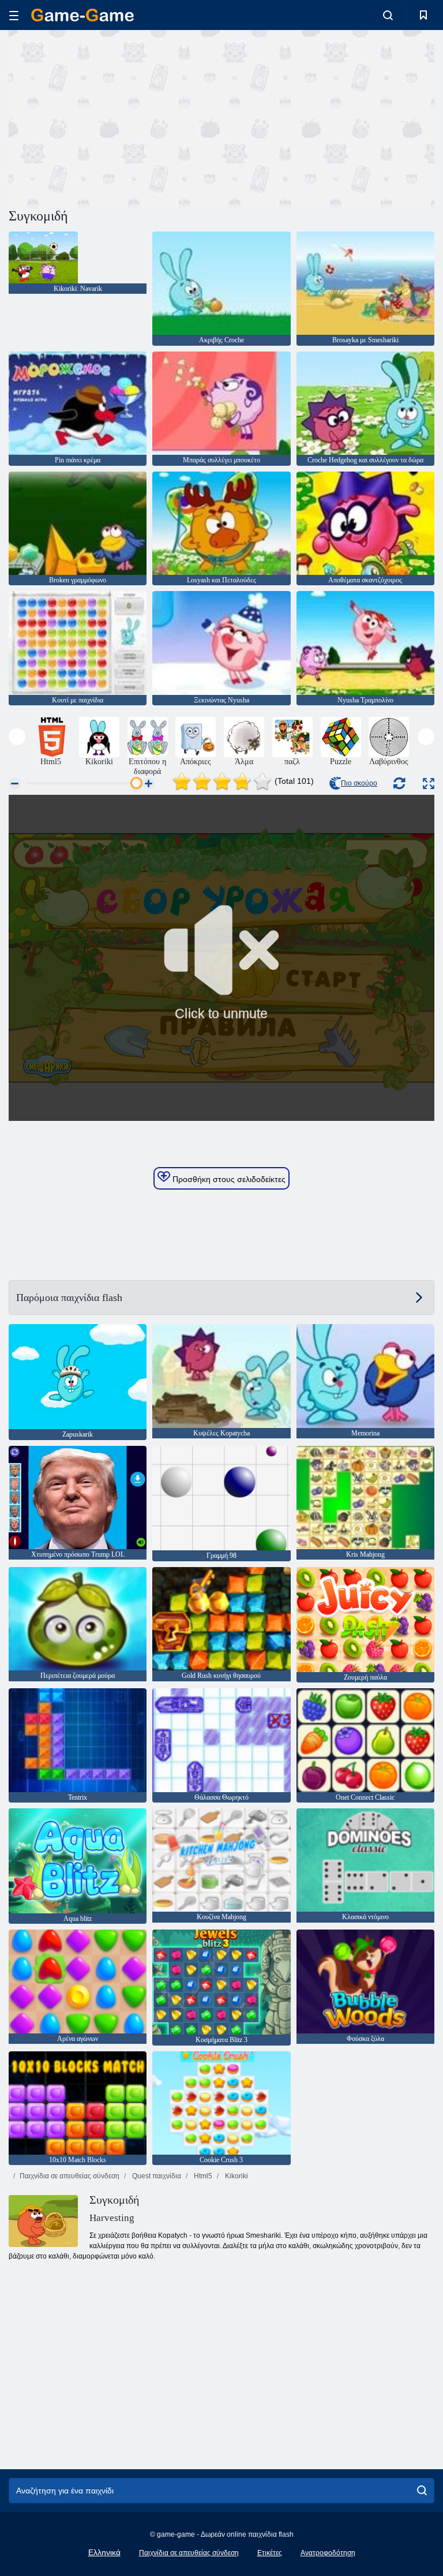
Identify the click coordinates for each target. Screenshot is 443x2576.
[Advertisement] (115, 117)
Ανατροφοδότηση (328, 2553)
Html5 (202, 2176)
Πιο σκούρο (359, 783)
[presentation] (17, 737)
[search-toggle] (388, 15)
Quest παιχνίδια (156, 2176)
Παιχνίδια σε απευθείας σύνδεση (70, 2176)
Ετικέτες (270, 2553)
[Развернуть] (429, 784)
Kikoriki (236, 2176)
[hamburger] (14, 15)
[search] (422, 2491)
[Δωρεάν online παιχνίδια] (82, 15)
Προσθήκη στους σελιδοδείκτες (228, 1179)
